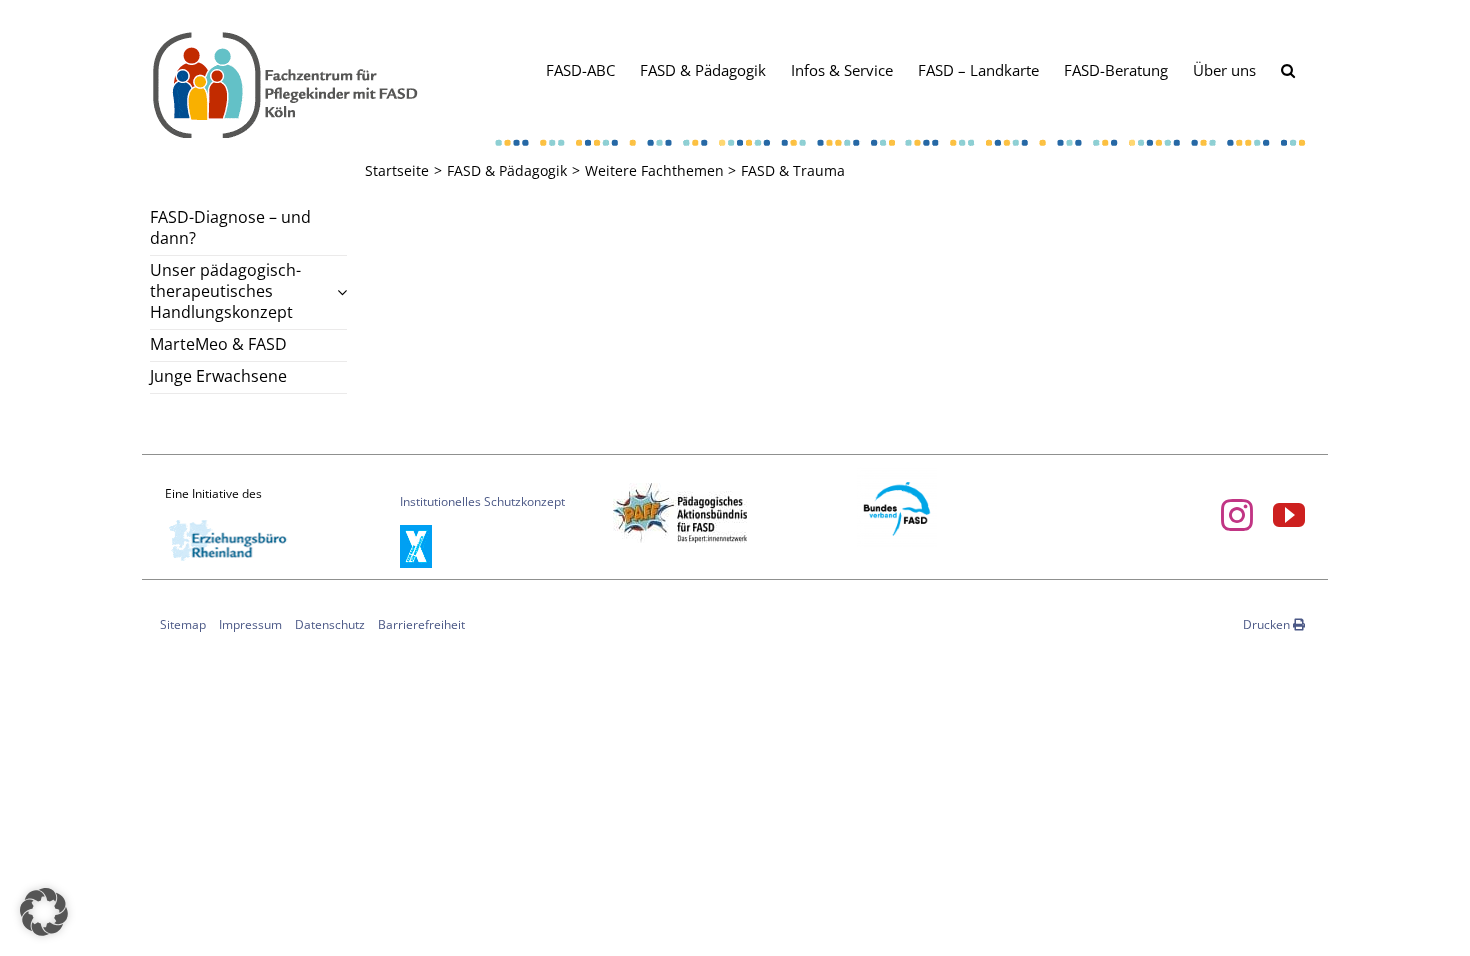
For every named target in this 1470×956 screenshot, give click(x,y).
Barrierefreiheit (421, 624)
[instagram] (1237, 515)
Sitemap (183, 624)
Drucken (1268, 624)
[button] (1288, 69)
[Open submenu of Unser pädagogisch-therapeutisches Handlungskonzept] (338, 292)
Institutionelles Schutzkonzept (482, 501)
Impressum (250, 624)
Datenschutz (330, 624)
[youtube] (1289, 515)
